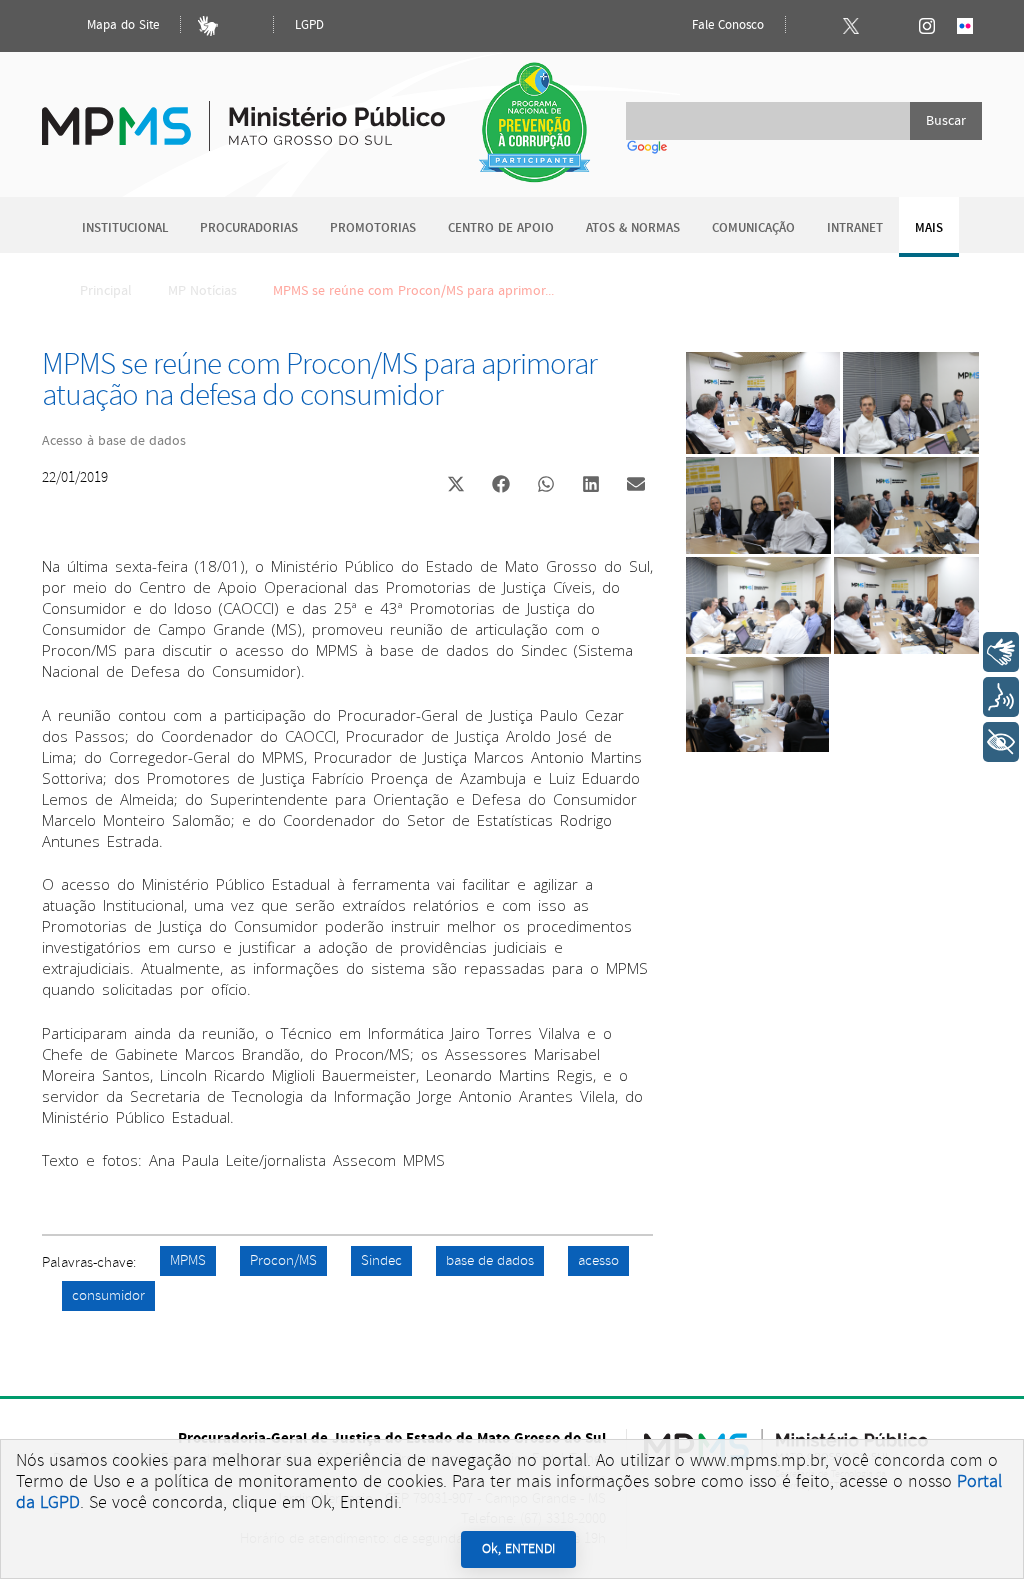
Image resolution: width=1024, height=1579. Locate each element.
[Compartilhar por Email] (636, 486)
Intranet (855, 228)
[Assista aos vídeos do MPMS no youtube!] (889, 26)
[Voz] (1001, 697)
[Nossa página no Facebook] (813, 26)
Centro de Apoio (501, 228)
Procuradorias (249, 228)
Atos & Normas (633, 228)
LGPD (309, 25)
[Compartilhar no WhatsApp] (546, 486)
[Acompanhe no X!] (851, 26)
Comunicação (753, 228)
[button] (455, 486)
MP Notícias (202, 291)
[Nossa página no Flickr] (965, 26)
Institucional (125, 228)
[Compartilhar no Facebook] (501, 486)
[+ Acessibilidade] (1001, 742)
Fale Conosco (726, 25)
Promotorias (373, 228)
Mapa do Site (121, 25)
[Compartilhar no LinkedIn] (591, 486)
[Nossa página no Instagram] (927, 26)
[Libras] (208, 26)
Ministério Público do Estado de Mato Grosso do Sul (243, 114)
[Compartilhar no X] (456, 486)
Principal (106, 291)
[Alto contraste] (246, 26)
